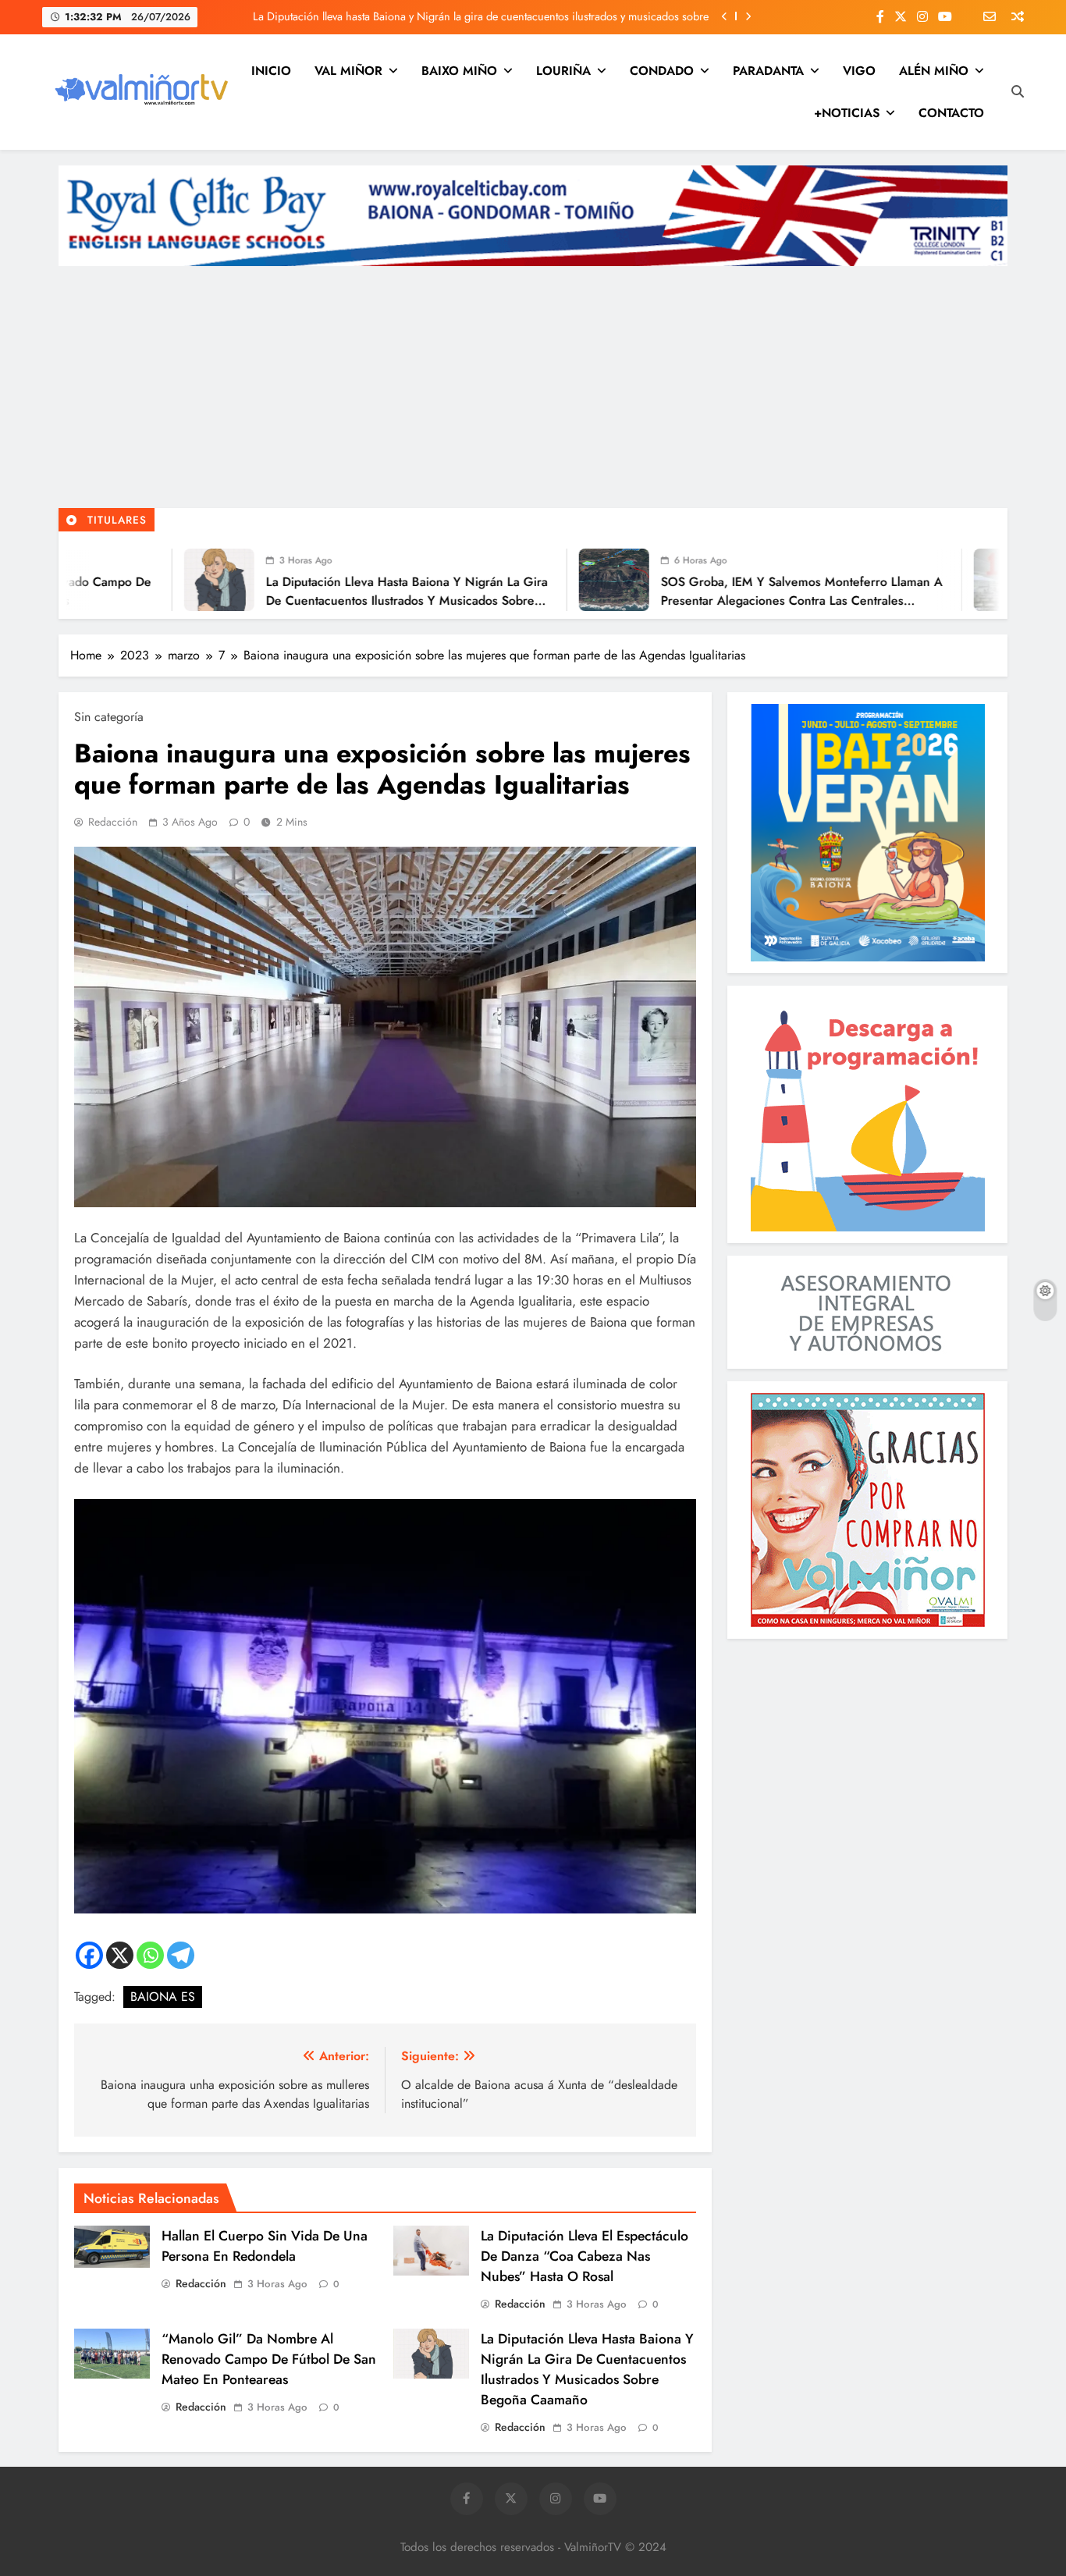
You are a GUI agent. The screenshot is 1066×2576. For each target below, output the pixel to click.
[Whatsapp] (150, 1955)
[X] (120, 1955)
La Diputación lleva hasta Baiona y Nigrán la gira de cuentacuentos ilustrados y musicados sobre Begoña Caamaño (481, 16)
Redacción (113, 822)
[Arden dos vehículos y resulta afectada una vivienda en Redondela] (869, 580)
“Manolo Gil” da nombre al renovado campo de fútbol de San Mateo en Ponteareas (269, 2359)
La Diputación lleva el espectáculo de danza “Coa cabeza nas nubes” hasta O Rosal (585, 2256)
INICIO (271, 71)
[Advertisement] (533, 391)
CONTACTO (951, 113)
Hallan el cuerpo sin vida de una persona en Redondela (265, 2246)
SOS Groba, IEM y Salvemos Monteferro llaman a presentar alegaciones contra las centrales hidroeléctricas (661, 600)
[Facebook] (89, 1955)
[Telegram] (181, 1955)
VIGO (859, 71)
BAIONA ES (163, 1997)
